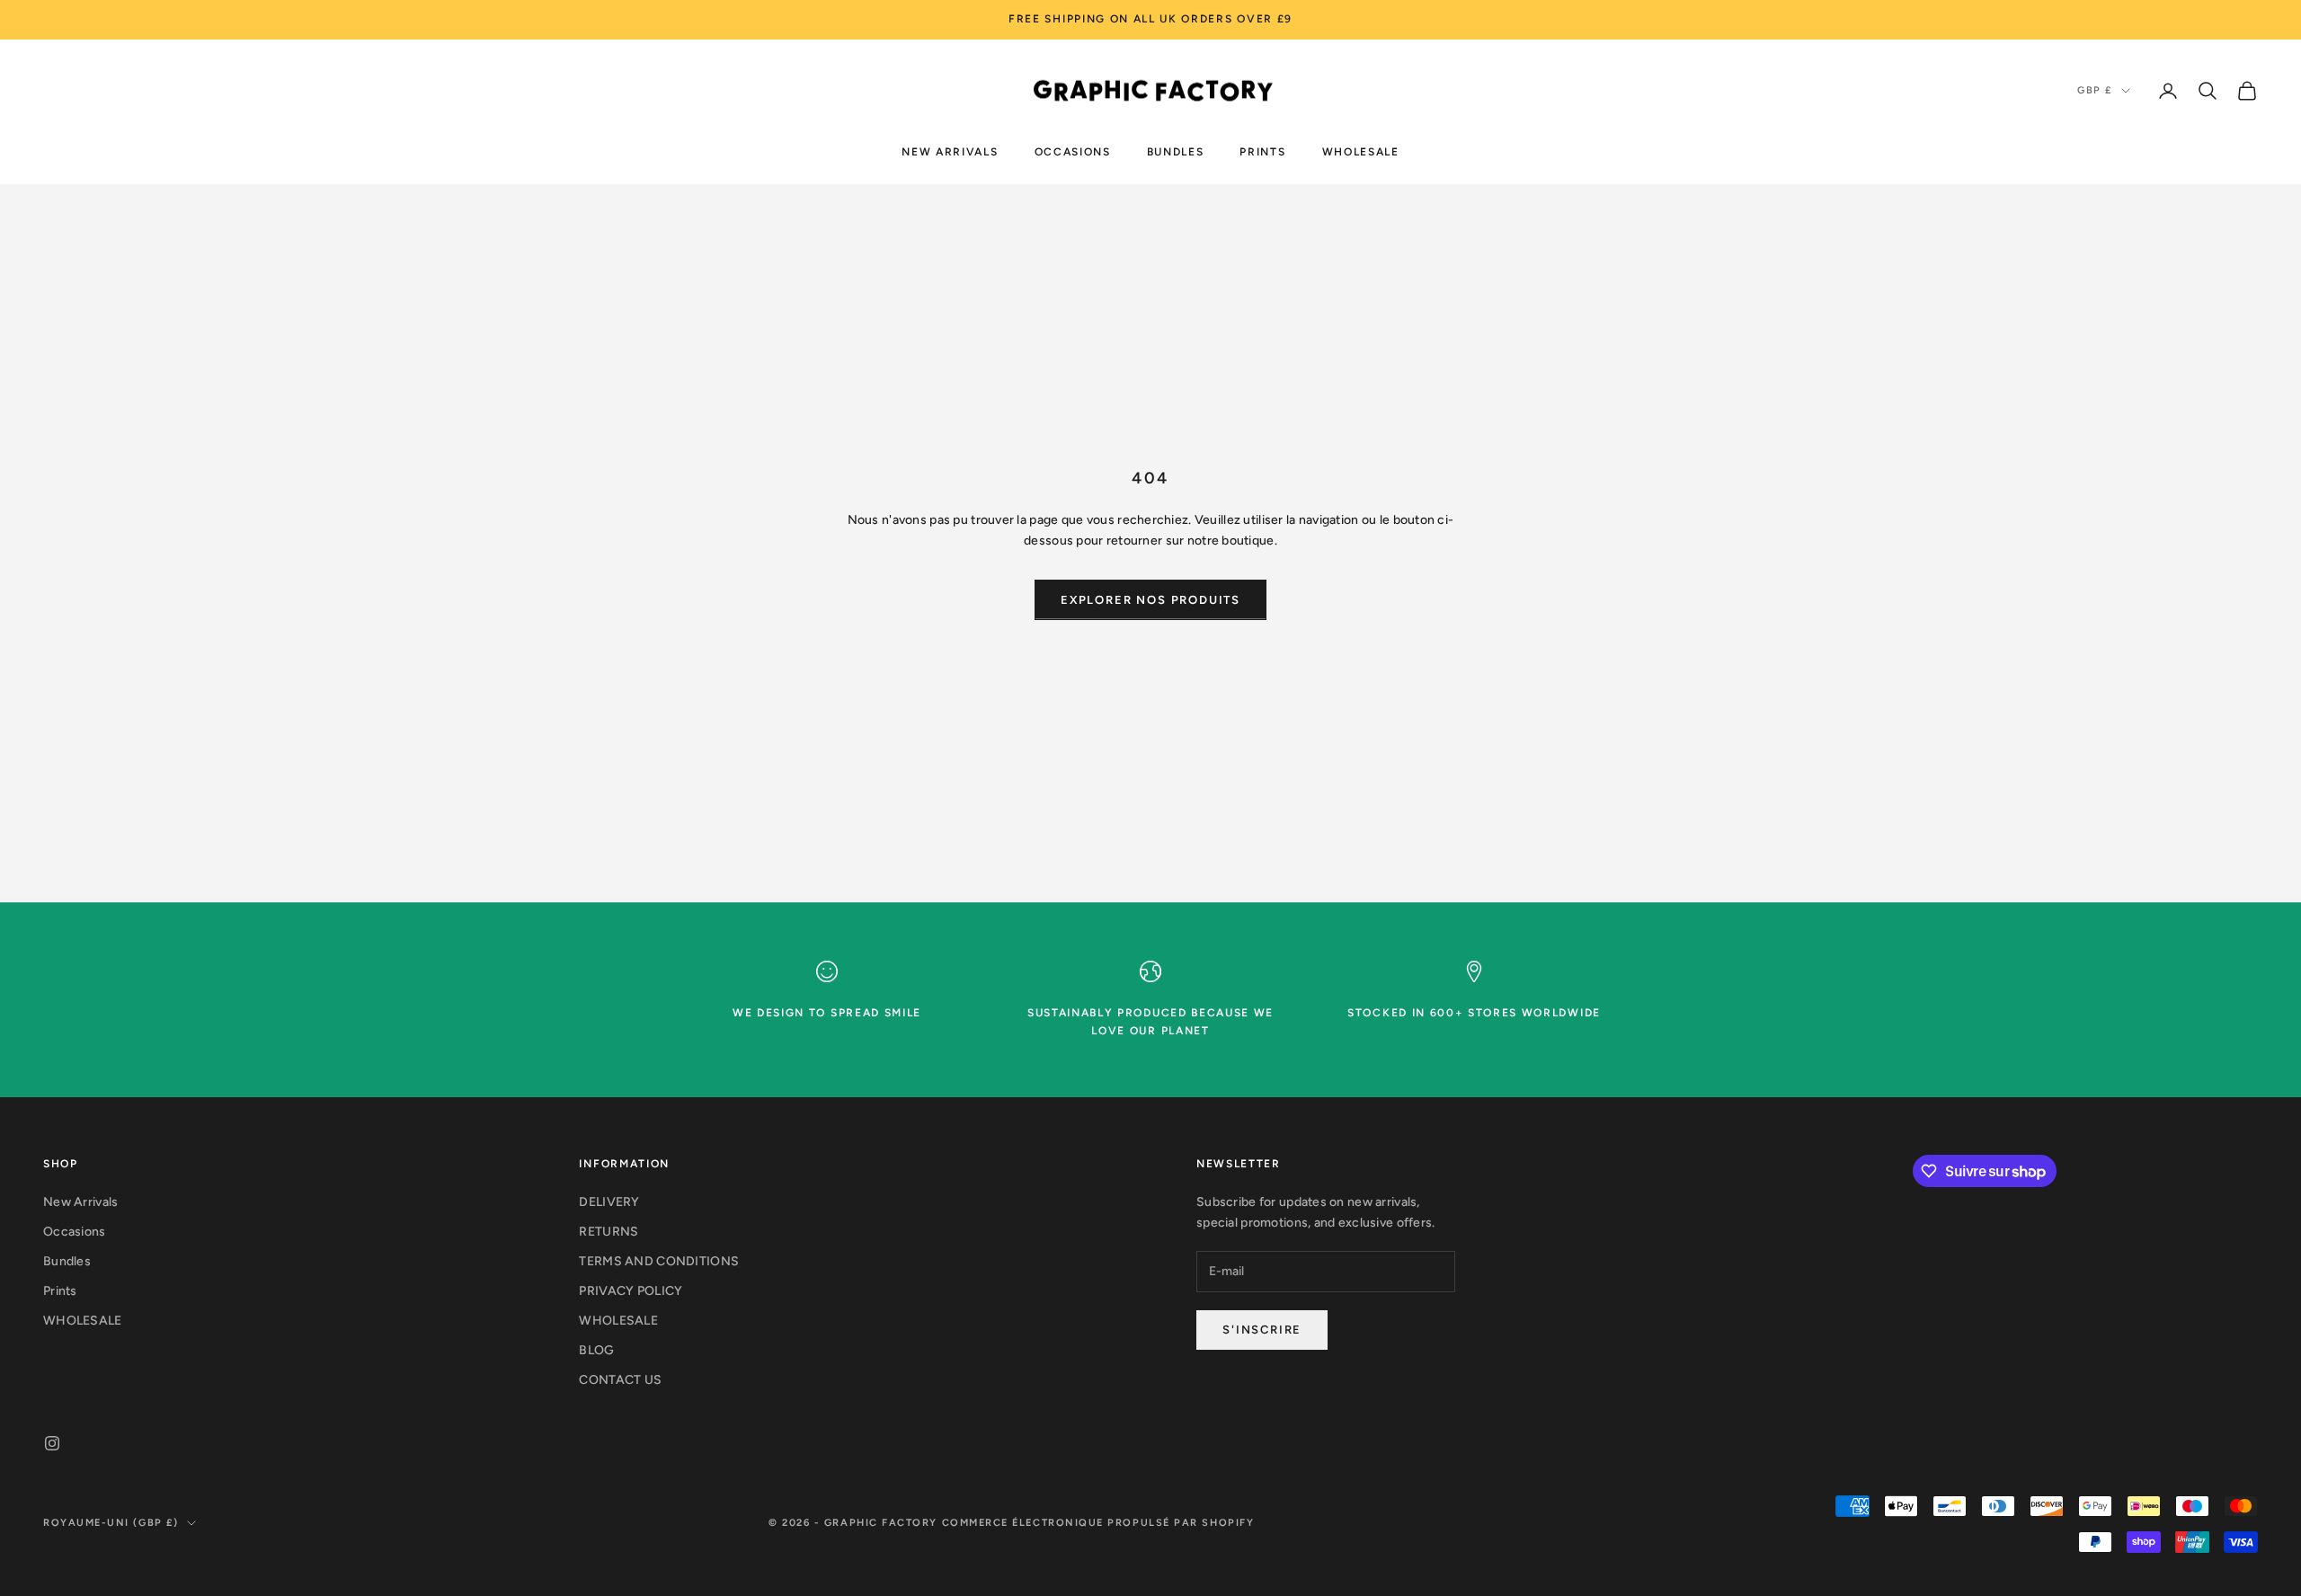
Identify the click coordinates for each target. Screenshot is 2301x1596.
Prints (1262, 151)
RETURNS (609, 1232)
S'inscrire (1262, 1330)
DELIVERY (609, 1202)
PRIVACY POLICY (631, 1291)
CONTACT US (620, 1380)
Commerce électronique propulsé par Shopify (1098, 1523)
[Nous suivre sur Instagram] (52, 1443)
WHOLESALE (1361, 151)
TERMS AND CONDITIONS (659, 1261)
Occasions (1073, 151)
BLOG (596, 1350)
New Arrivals (950, 151)
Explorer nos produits (1150, 600)
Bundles (1176, 151)
